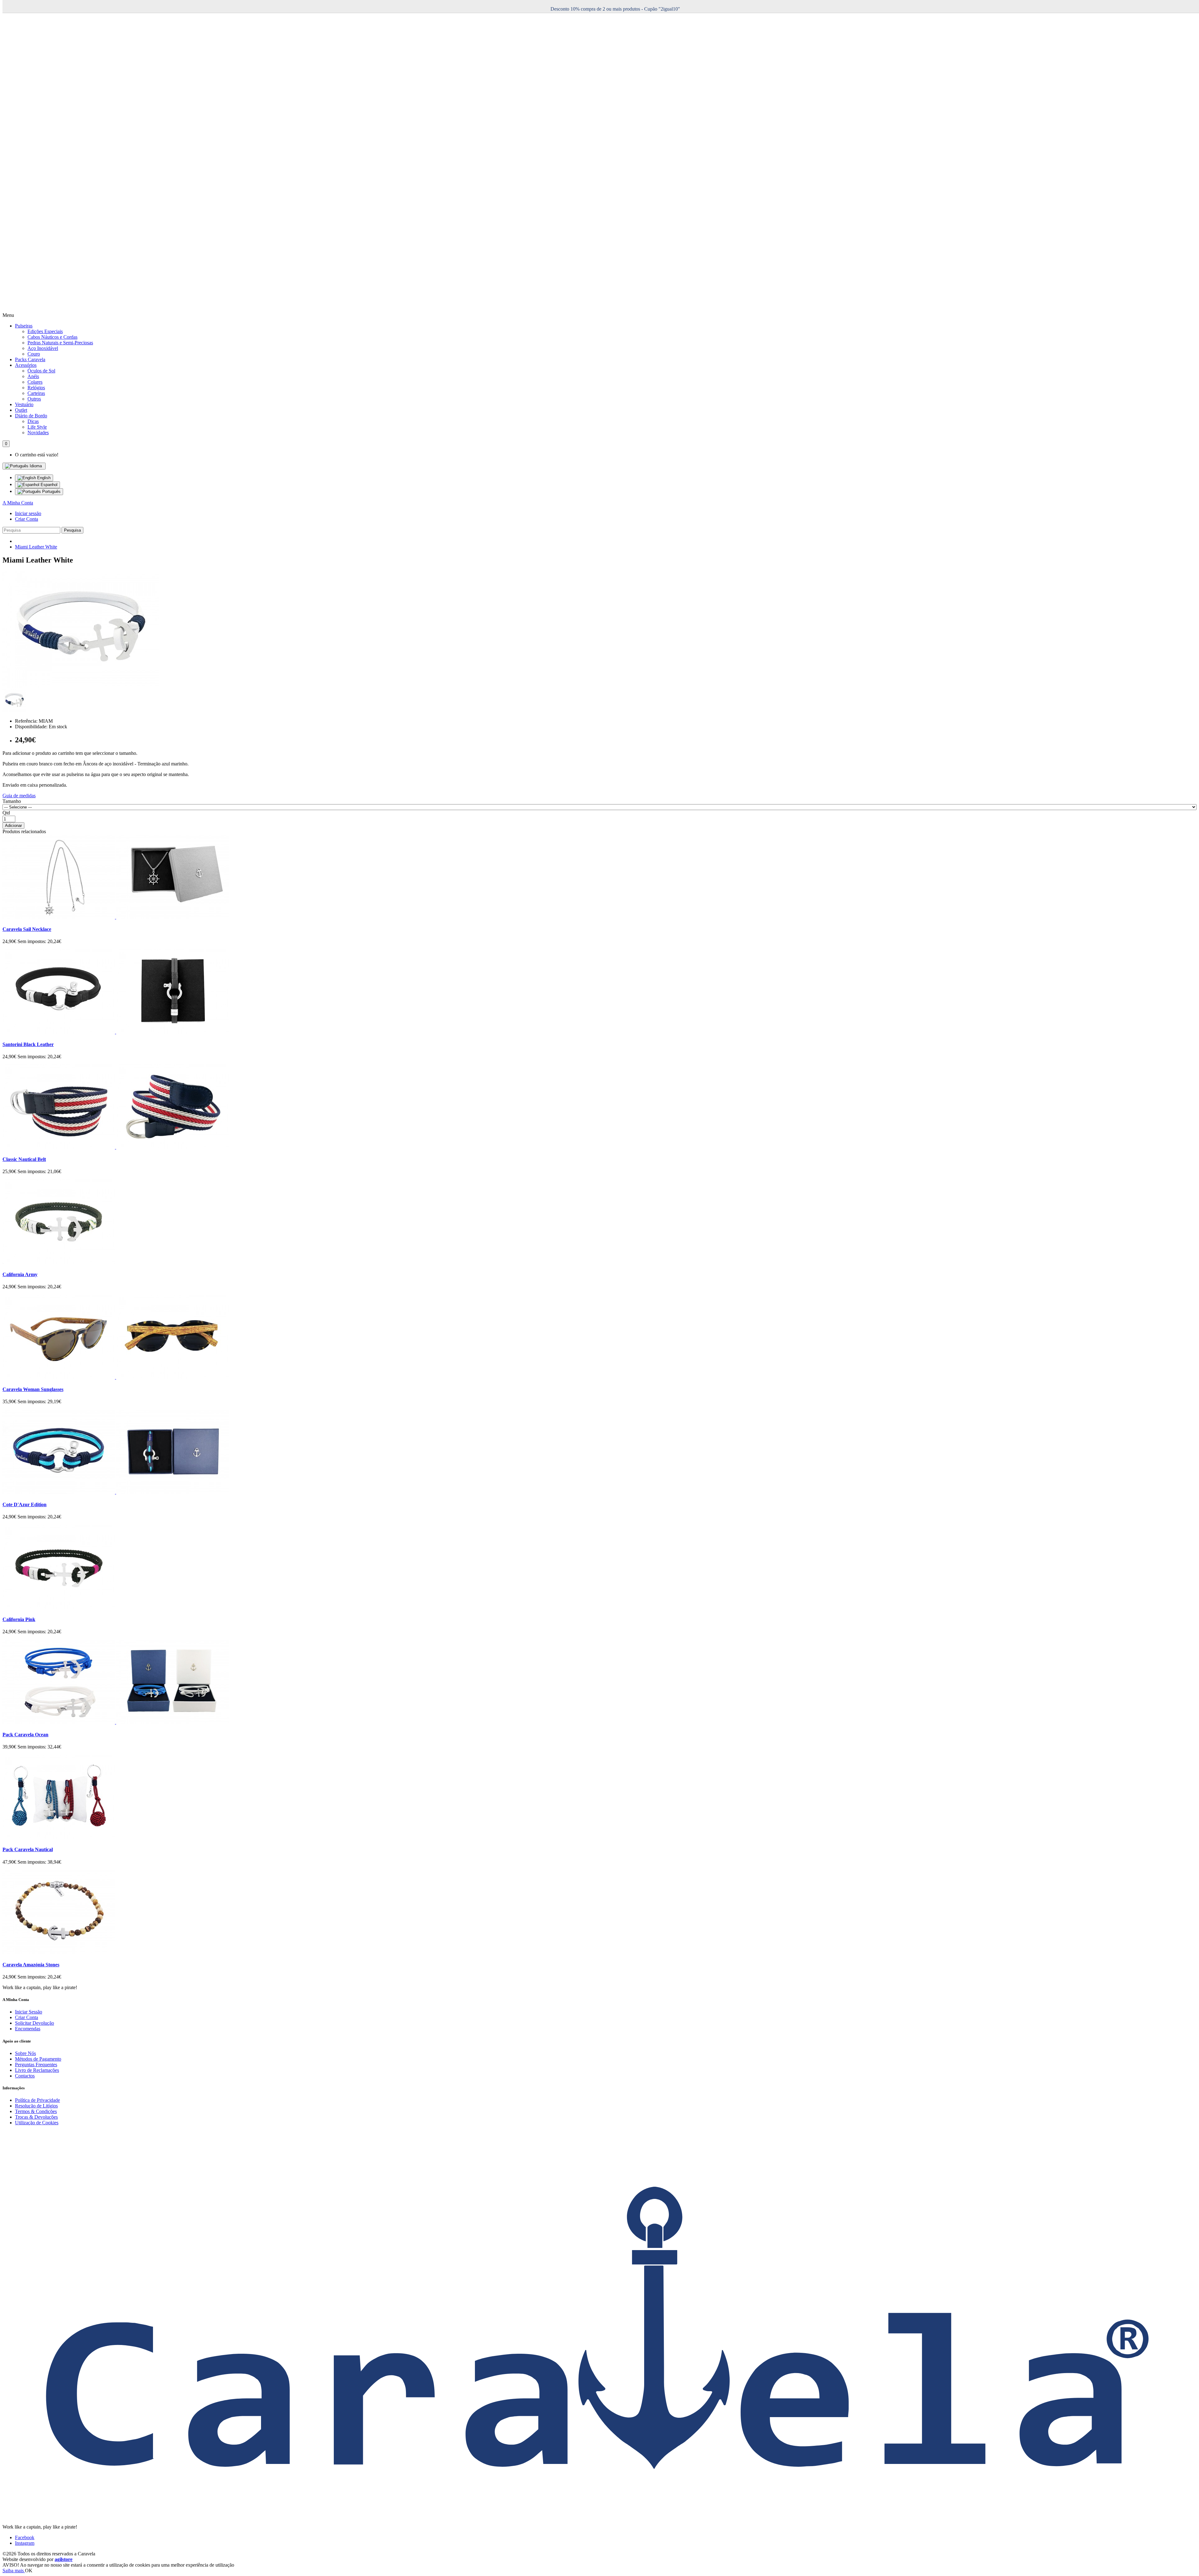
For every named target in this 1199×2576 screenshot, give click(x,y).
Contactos (25, 2076)
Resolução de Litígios (36, 2106)
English (43, 478)
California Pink (19, 1619)
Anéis (33, 376)
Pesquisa (72, 530)
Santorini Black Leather (28, 1044)
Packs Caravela (30, 359)
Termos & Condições (36, 2111)
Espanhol (48, 485)
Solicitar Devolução (35, 2023)
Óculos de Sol (41, 371)
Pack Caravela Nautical (28, 1849)
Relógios (36, 388)
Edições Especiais (45, 331)
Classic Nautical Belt (24, 1159)
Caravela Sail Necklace (27, 929)
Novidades (38, 433)
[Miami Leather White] (81, 686)
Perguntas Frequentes (36, 2065)
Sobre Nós (25, 2053)
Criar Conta (27, 519)
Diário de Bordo (31, 416)
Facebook (25, 2537)
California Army (20, 1274)
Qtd (6, 813)
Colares (35, 382)
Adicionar (13, 826)
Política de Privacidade (37, 2100)
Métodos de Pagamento (38, 2059)
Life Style (37, 427)
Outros (34, 399)
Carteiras (36, 393)
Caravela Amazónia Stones (31, 1965)
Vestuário (24, 404)
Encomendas (28, 2029)
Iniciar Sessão (29, 2012)
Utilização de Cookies (37, 2123)
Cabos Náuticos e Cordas (52, 337)
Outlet (21, 410)
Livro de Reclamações (37, 2070)
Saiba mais (14, 2571)
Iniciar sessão (28, 513)
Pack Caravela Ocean (25, 1735)
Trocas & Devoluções (36, 2117)
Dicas (33, 421)
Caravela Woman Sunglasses (33, 1389)
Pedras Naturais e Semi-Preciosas (60, 343)
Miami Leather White (36, 547)
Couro (34, 354)
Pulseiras (24, 326)
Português (51, 492)
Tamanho (12, 801)
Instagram (25, 2543)
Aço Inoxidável (43, 348)
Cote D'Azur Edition (25, 1504)
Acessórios (26, 365)
